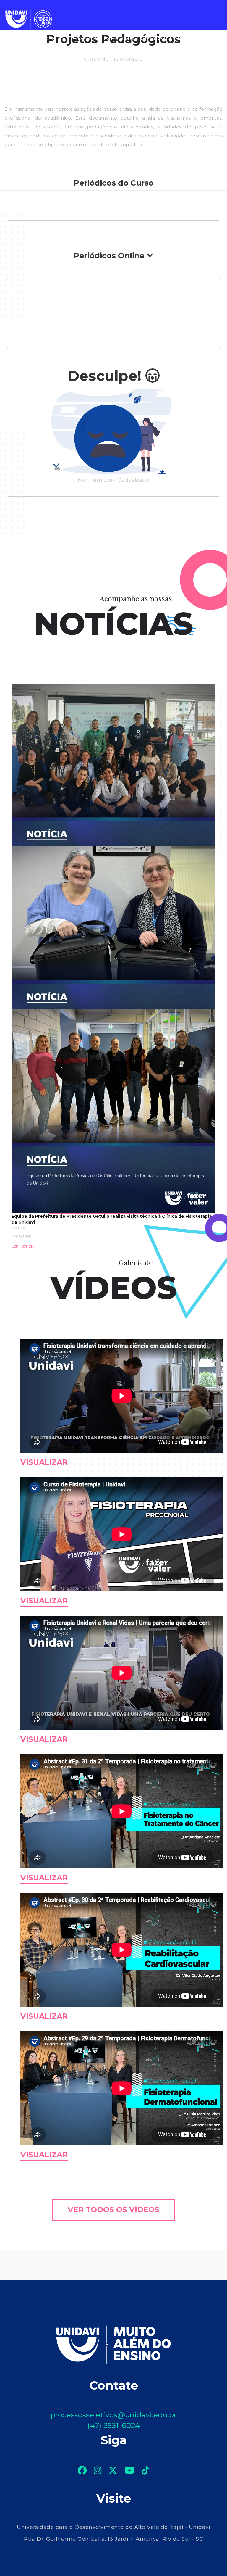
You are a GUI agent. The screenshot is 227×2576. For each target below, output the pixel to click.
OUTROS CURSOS (163, 39)
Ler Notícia (23, 1246)
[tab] (113, 256)
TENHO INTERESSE (31, 54)
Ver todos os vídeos (113, 2210)
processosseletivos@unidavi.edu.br (113, 2415)
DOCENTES (51, 39)
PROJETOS (84, 39)
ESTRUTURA (119, 39)
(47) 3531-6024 (113, 2425)
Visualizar (44, 1462)
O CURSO (19, 39)
